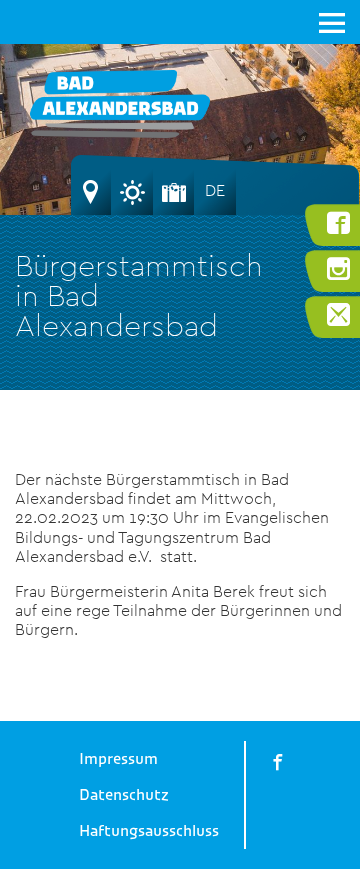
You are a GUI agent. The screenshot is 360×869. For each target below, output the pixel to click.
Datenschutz (124, 795)
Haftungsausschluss (149, 831)
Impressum (118, 759)
